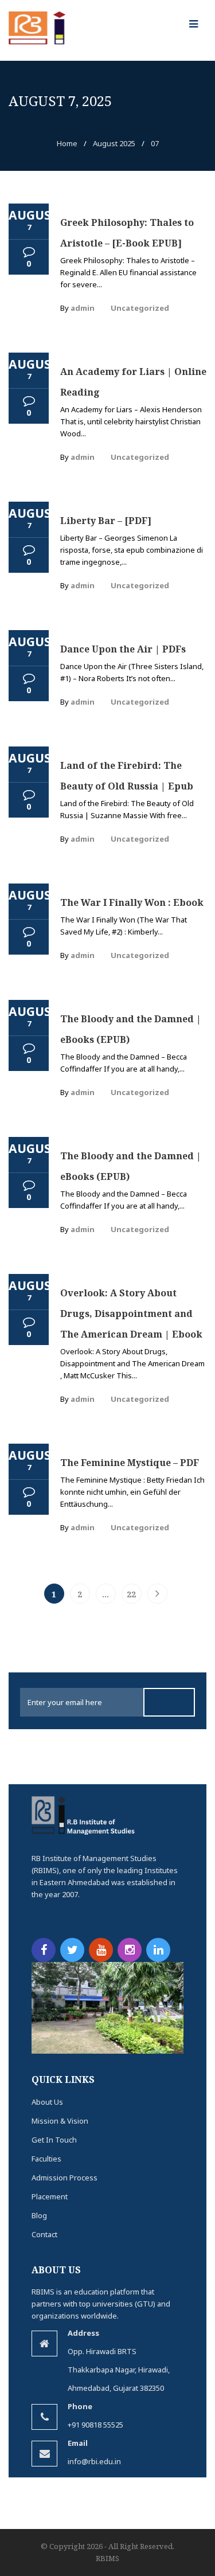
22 (131, 1594)
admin (83, 308)
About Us (47, 2102)
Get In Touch (54, 2140)
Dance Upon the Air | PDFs (123, 649)
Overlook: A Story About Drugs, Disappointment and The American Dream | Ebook (131, 1314)
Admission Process (64, 2178)
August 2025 (114, 143)
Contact (44, 2234)
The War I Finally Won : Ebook (132, 902)
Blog (39, 2215)
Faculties (46, 2159)
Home (67, 143)
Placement (50, 2196)
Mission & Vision (60, 2121)
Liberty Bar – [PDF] (106, 521)
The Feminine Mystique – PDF (130, 1463)
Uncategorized (140, 308)
